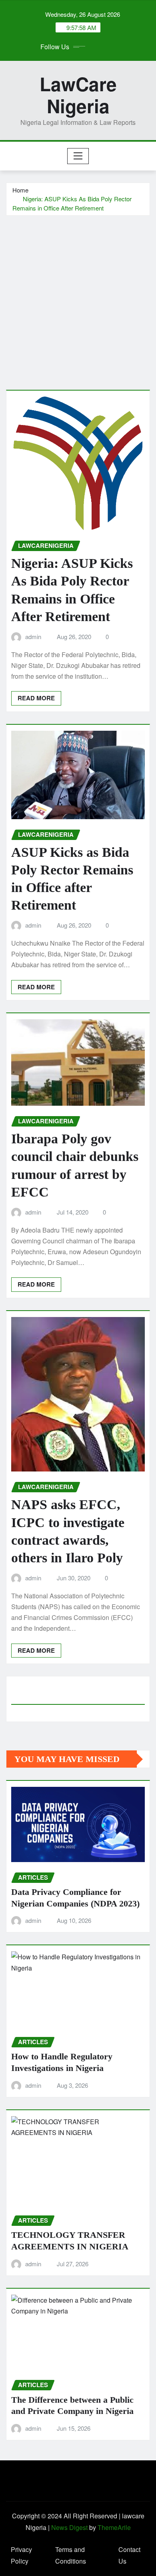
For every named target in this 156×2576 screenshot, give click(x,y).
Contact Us (129, 2555)
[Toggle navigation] (78, 156)
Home (20, 190)
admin (33, 636)
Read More (36, 698)
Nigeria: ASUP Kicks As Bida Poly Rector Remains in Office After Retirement (72, 203)
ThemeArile (114, 2527)
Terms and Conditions (71, 2555)
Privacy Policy (21, 2555)
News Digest (69, 2527)
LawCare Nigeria (78, 95)
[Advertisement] (78, 298)
